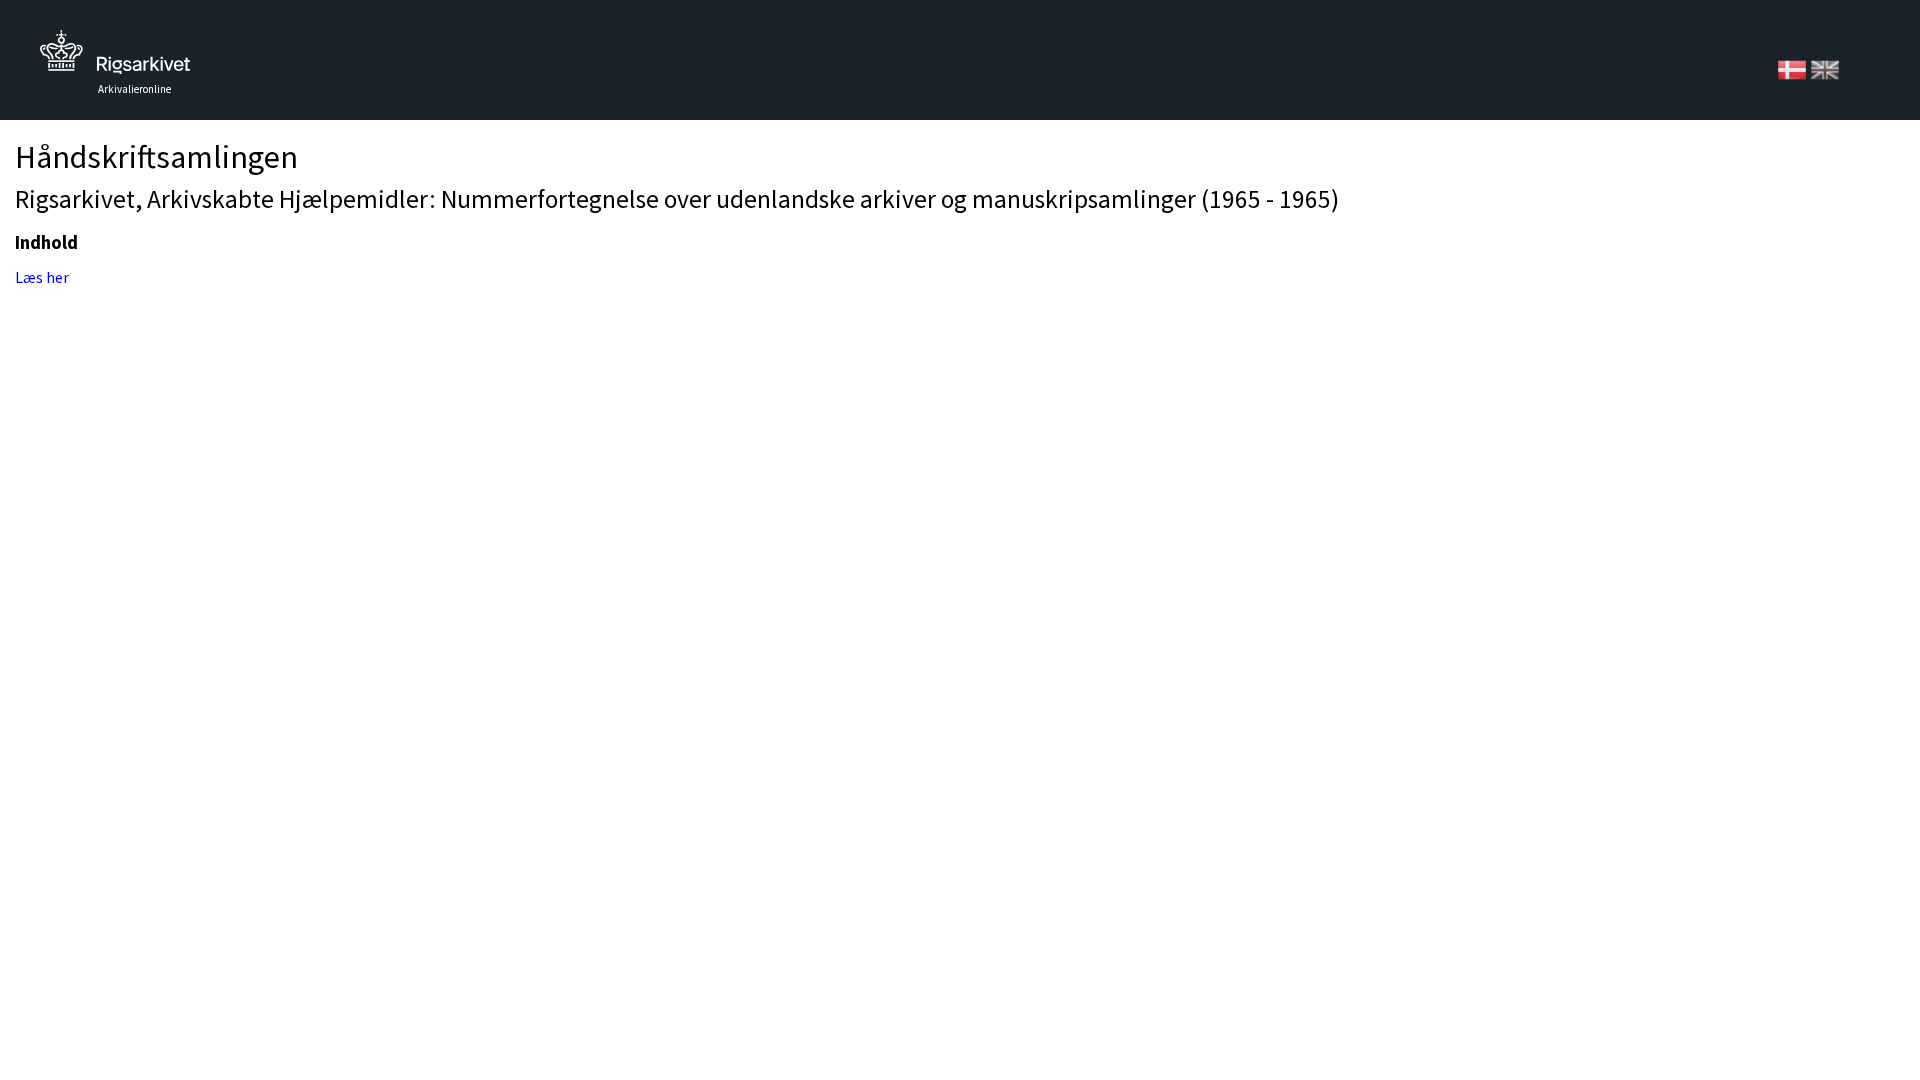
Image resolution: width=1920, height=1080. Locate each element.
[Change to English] (1825, 68)
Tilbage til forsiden (115, 57)
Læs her (42, 277)
